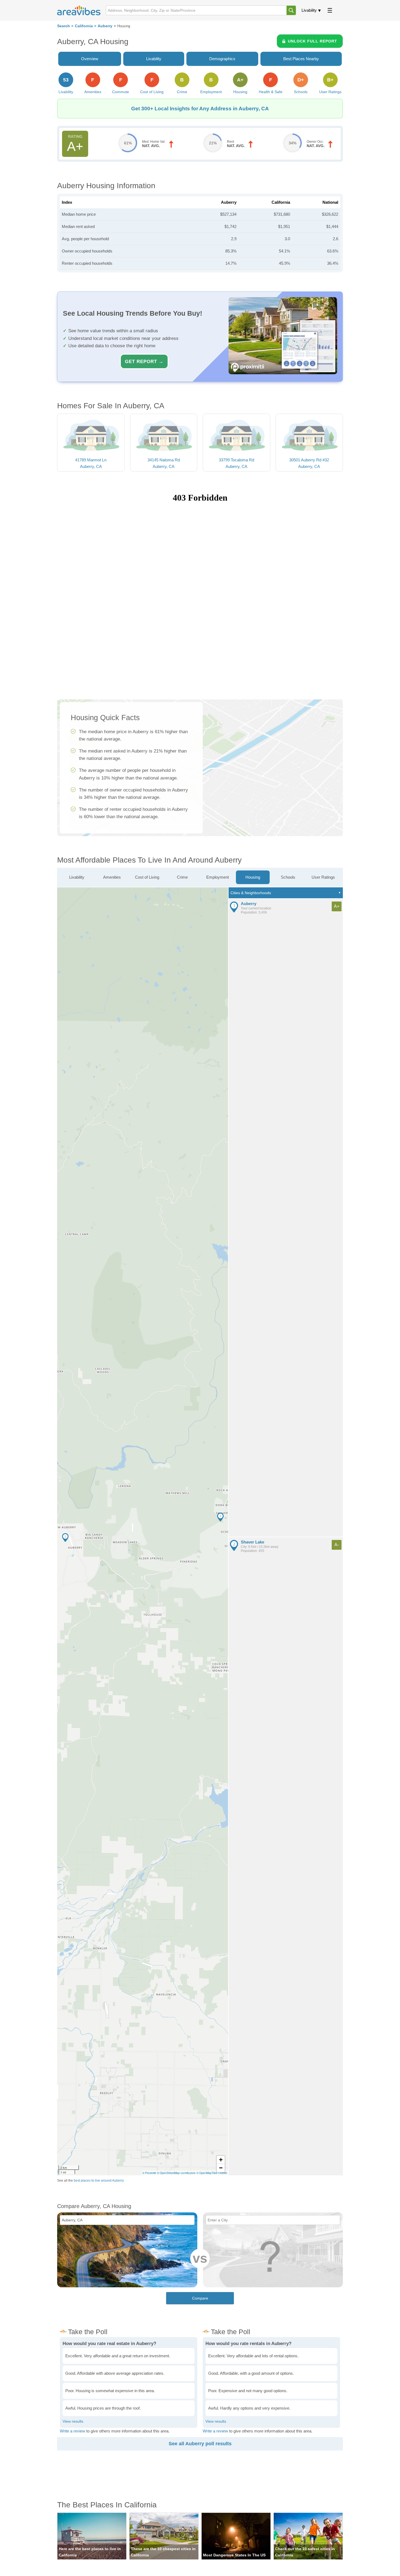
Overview (90, 59)
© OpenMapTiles (207, 2173)
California (84, 26)
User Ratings (323, 877)
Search (64, 26)
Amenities (112, 877)
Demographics (222, 59)
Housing (253, 877)
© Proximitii (149, 2173)
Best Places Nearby (301, 59)
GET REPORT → (144, 361)
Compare (200, 2298)
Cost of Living (147, 877)
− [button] (221, 2168)
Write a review (73, 2431)
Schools (288, 877)
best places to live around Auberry (99, 2181)
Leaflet (223, 2173)
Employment (218, 877)
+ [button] (221, 2160)
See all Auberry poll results (200, 2444)
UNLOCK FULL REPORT (313, 41)
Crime (182, 877)
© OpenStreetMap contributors (176, 2173)
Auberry (105, 26)
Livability (309, 10)
